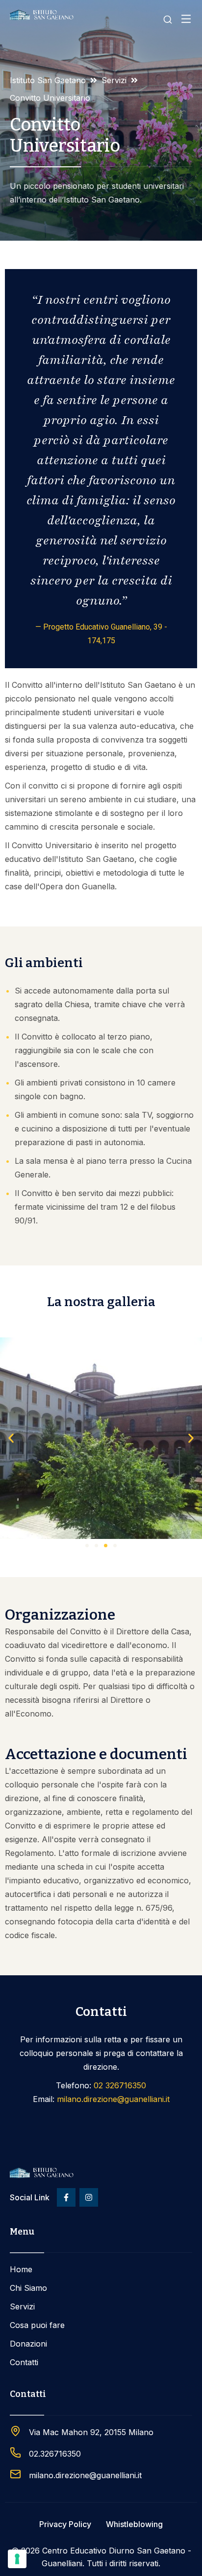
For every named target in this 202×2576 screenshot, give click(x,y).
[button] (11, 1438)
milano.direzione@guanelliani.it (113, 2099)
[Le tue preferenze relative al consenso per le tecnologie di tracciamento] (17, 2559)
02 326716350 (120, 2085)
